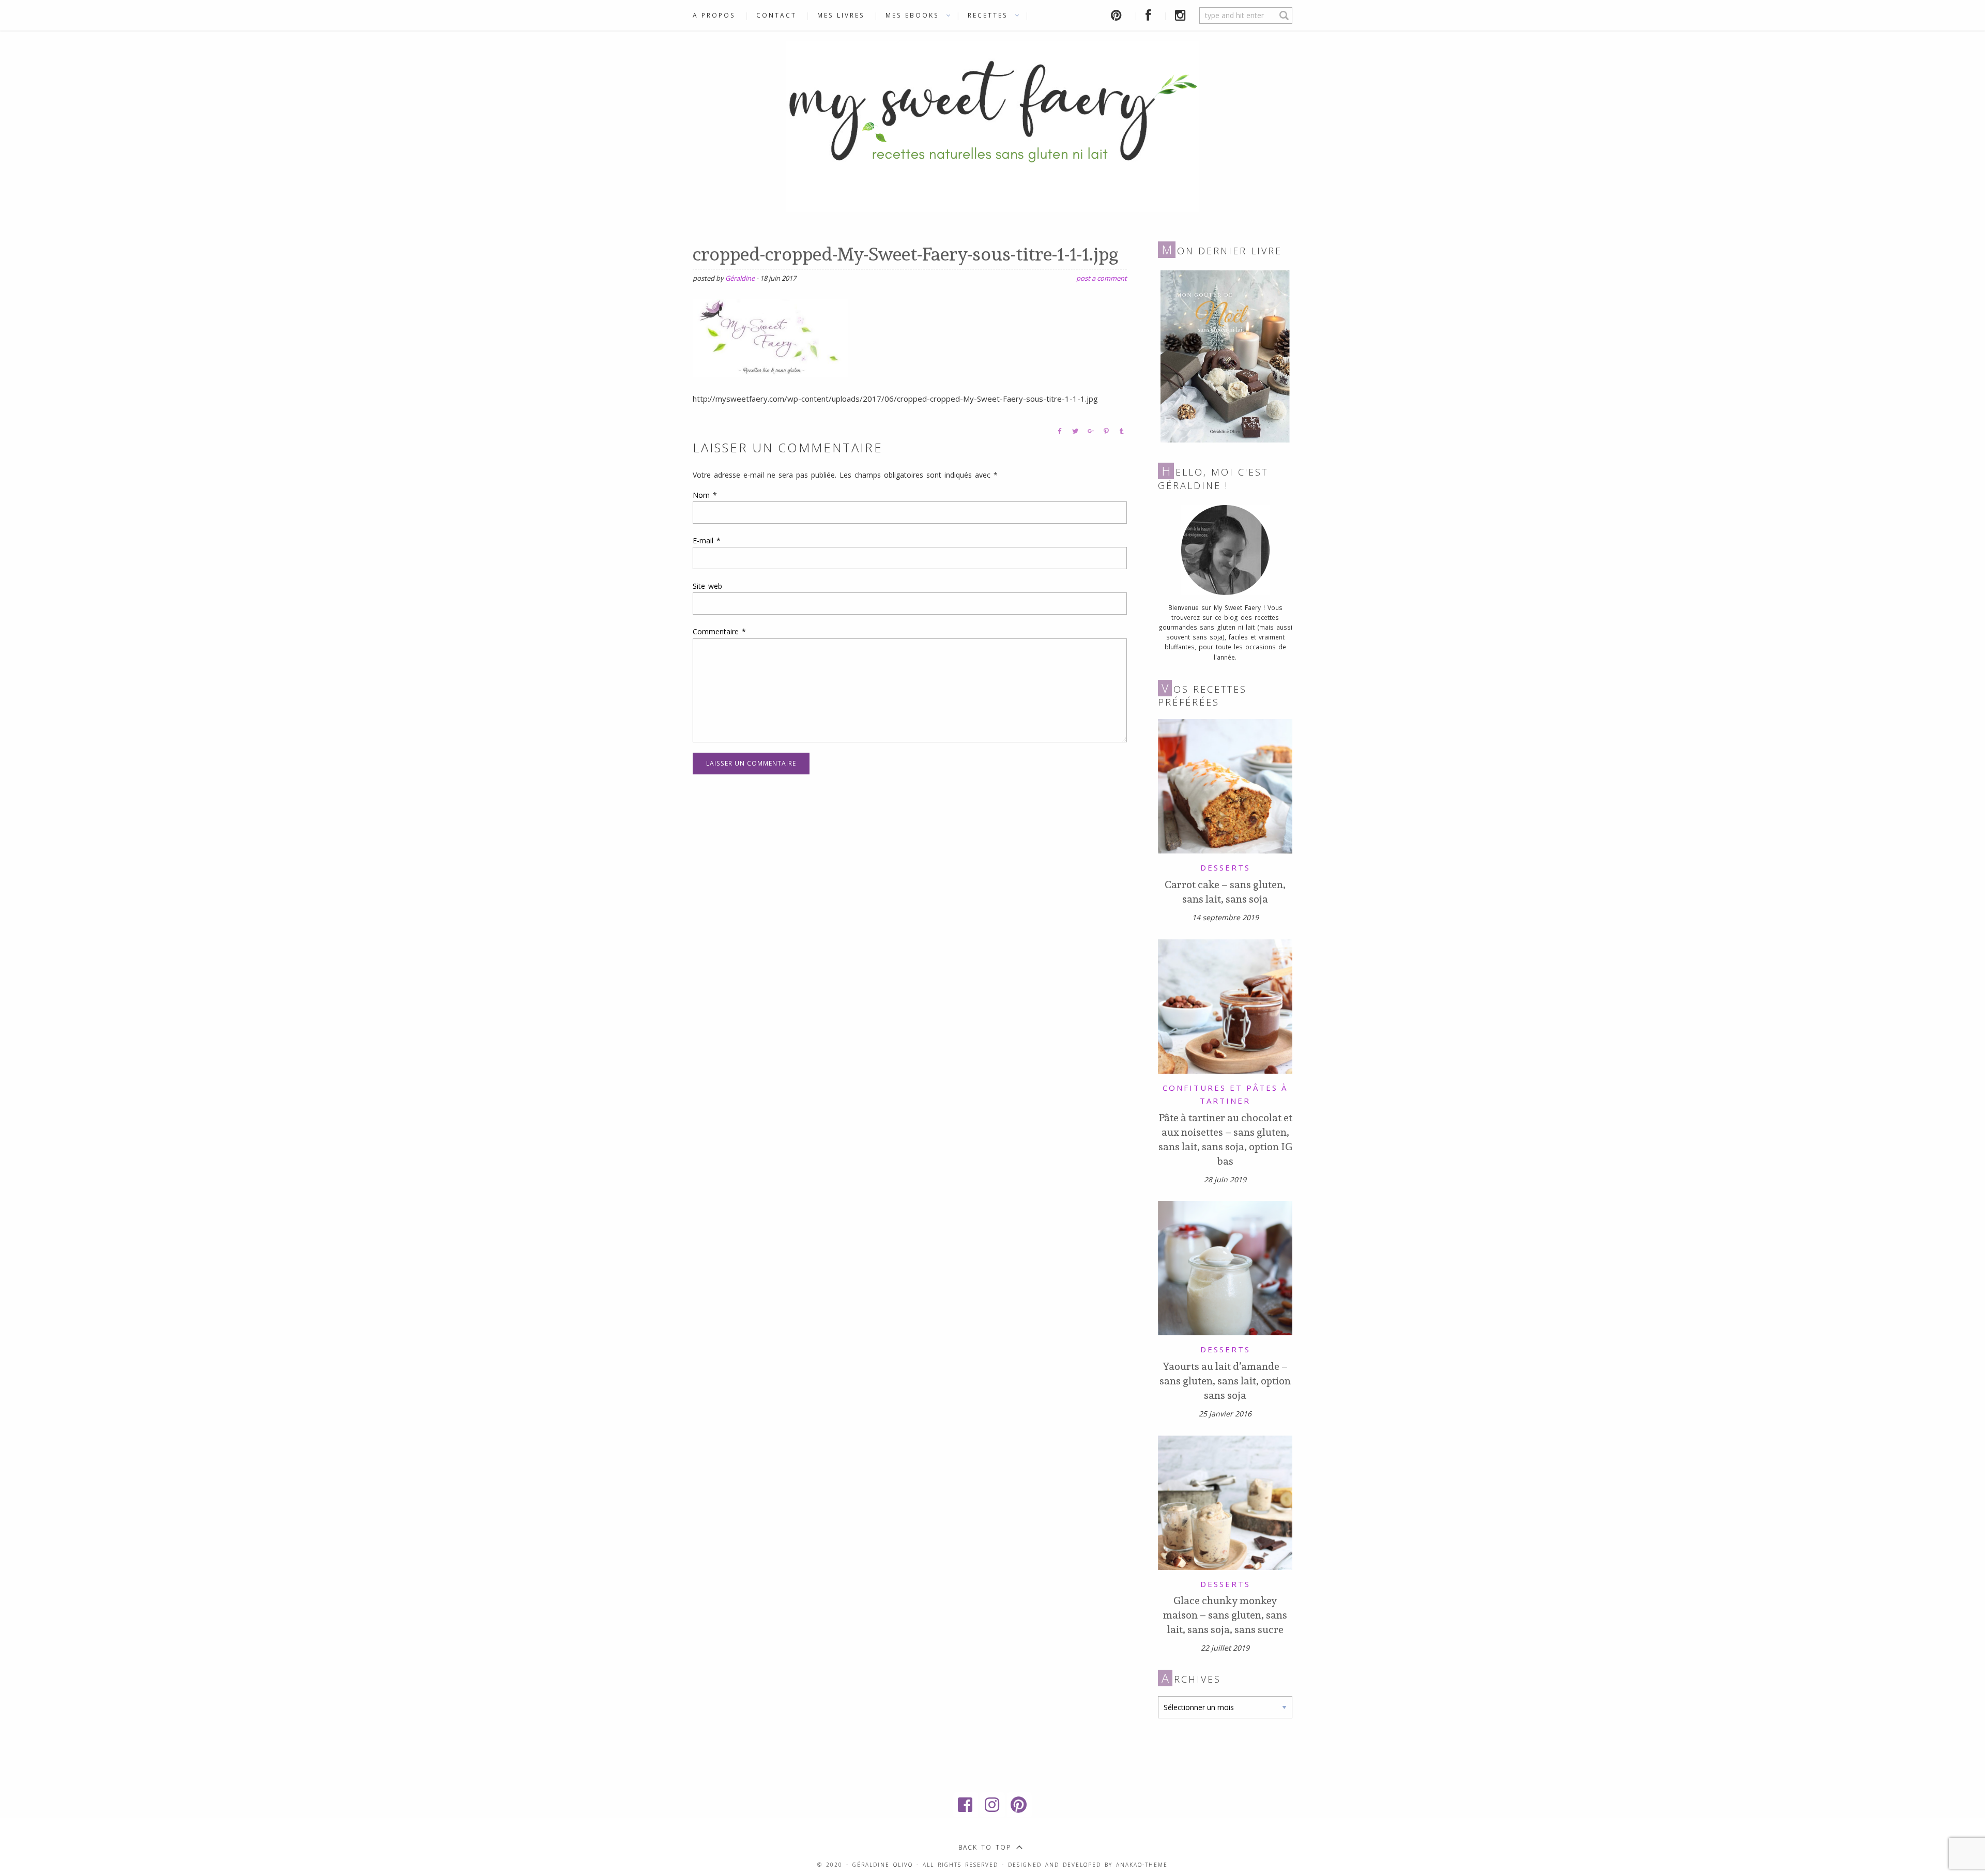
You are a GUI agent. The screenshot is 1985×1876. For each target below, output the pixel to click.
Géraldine (740, 278)
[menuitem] (719, 16)
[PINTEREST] (1118, 15)
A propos (714, 15)
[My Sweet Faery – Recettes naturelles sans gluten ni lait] (993, 125)
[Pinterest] (1019, 1805)
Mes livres (841, 15)
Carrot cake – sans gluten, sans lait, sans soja (1225, 892)
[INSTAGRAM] (1182, 15)
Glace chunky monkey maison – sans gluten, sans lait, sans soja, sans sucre (1225, 1615)
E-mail (707, 540)
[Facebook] (966, 1805)
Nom (705, 495)
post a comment (1102, 278)
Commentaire (719, 631)
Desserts (1225, 867)
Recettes (988, 15)
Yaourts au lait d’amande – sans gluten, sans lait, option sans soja (1225, 1381)
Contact (776, 15)
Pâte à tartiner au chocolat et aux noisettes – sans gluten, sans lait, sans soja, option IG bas (1225, 1139)
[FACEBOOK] (1150, 15)
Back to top (985, 1847)
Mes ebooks (912, 15)
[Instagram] (993, 1805)
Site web (707, 586)
